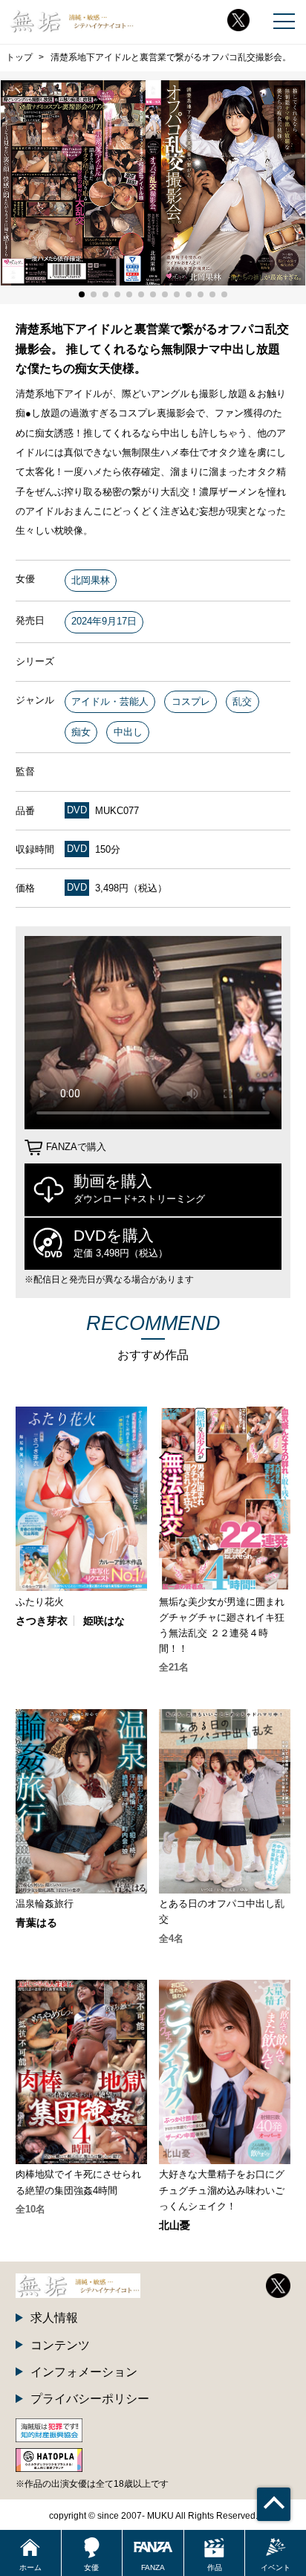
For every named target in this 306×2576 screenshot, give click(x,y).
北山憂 (175, 2225)
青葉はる (36, 1923)
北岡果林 (91, 580)
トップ (19, 57)
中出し (128, 732)
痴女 (81, 732)
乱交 (242, 701)
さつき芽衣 (42, 1621)
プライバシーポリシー (90, 2398)
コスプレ (191, 701)
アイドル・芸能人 (110, 701)
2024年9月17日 (104, 621)
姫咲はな (104, 1621)
